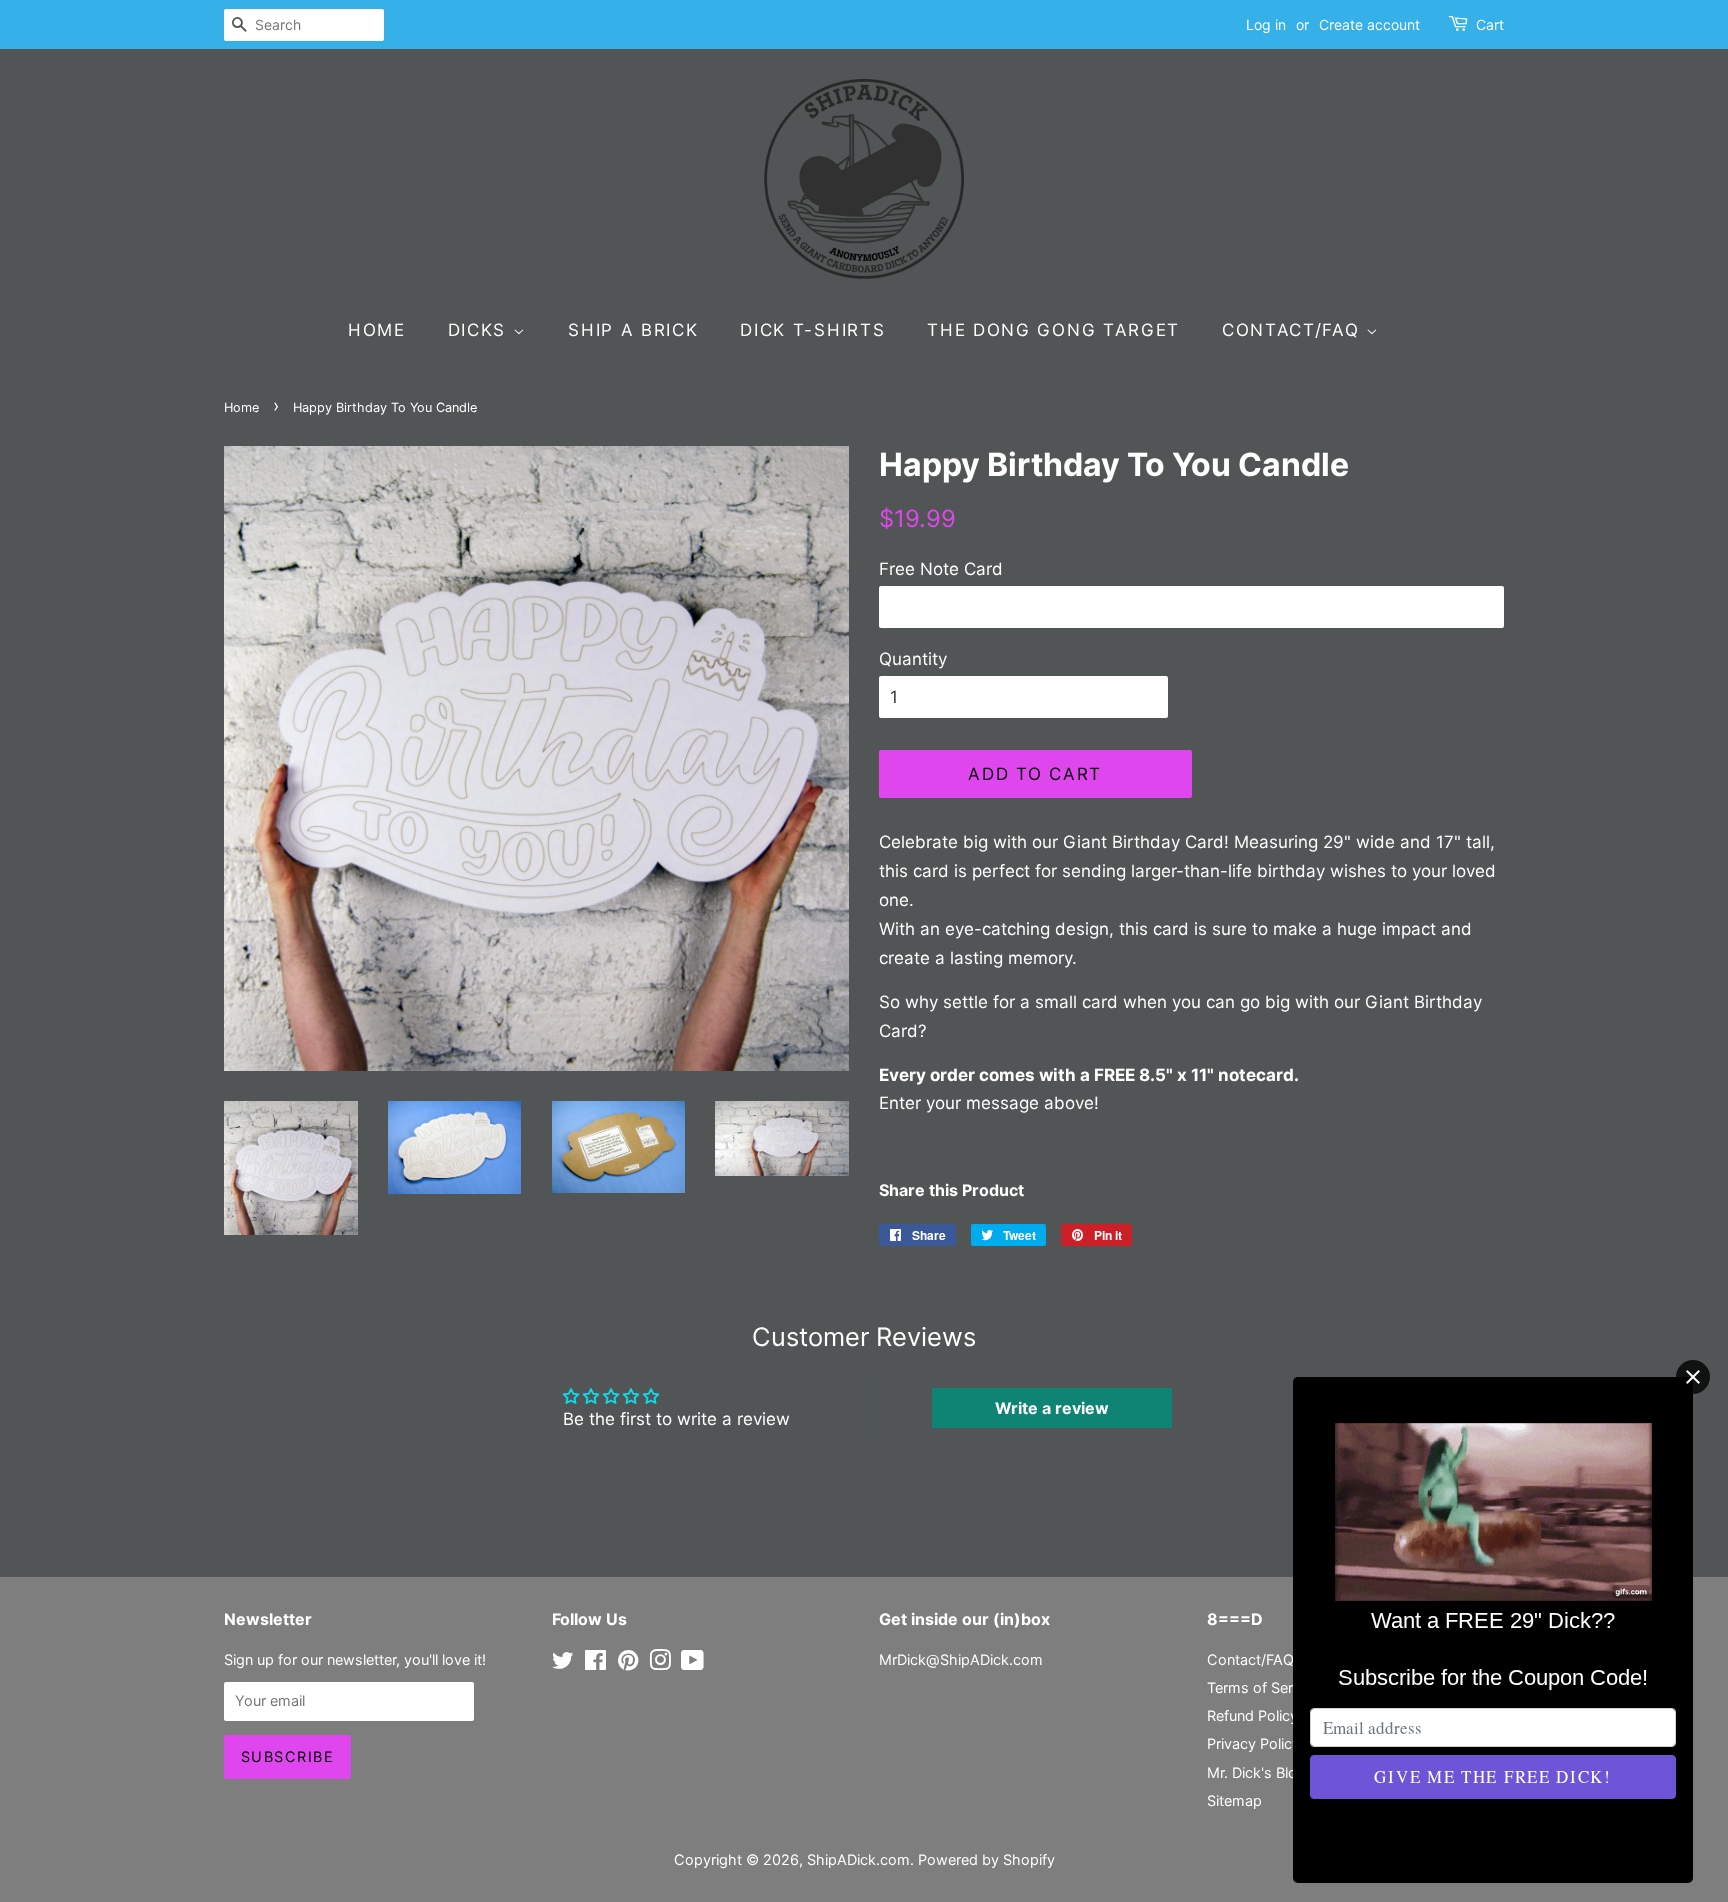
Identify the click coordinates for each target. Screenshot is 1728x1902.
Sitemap (1234, 1800)
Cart (1490, 24)
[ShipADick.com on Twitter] (563, 1663)
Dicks (480, 330)
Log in (1266, 24)
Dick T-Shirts (812, 330)
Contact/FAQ (1294, 330)
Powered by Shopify (986, 1859)
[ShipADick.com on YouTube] (692, 1663)
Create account (1369, 24)
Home (377, 330)
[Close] (1693, 1377)
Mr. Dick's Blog (1256, 1772)
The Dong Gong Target (1053, 330)
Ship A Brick (633, 330)
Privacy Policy (1253, 1743)
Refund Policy (1252, 1715)
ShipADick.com (858, 1859)
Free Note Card (941, 569)
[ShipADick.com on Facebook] (595, 1663)
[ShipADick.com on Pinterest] (628, 1663)
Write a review (1052, 1408)
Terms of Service (1263, 1687)
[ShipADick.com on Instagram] (660, 1663)
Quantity (913, 659)
